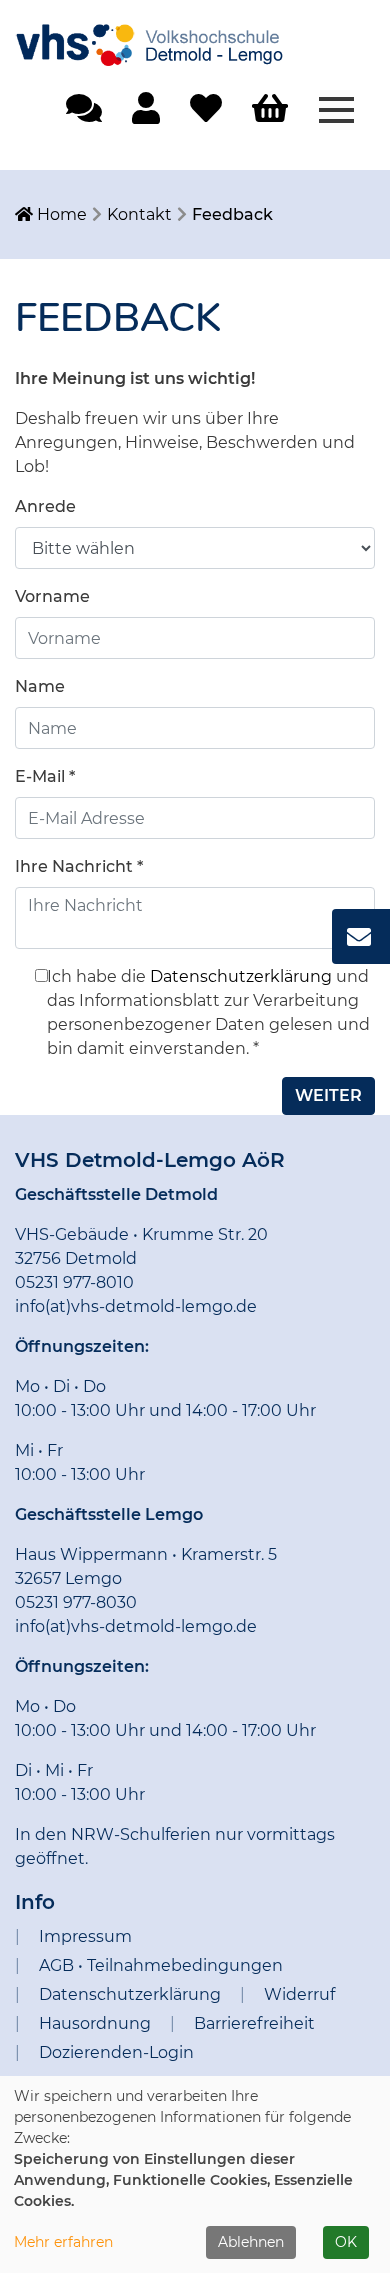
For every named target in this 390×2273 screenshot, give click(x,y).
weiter (328, 1095)
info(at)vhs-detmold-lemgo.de (136, 1306)
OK (346, 2242)
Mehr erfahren (63, 2242)
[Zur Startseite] (165, 36)
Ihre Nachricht (79, 866)
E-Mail (45, 776)
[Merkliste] (206, 114)
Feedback (232, 214)
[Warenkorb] (270, 109)
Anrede (45, 506)
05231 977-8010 (74, 1282)
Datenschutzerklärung (241, 976)
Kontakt (139, 214)
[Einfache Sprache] (84, 114)
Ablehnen (251, 2242)
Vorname (52, 596)
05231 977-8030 (76, 1602)
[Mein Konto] (146, 114)
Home (60, 214)
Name (40, 686)
